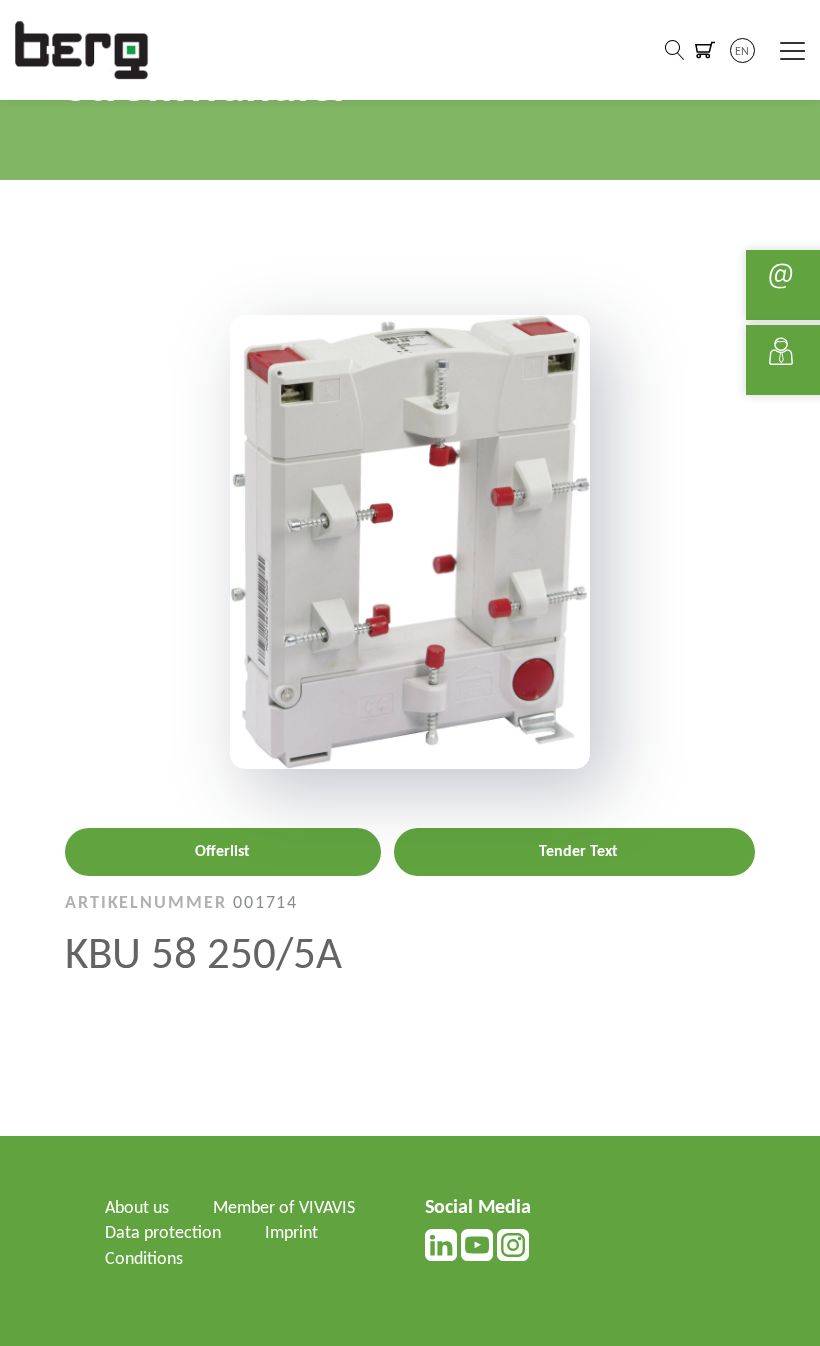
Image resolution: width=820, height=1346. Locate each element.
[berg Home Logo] (82, 49)
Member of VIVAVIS (284, 1208)
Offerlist (222, 852)
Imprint (291, 1233)
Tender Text (578, 852)
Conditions (144, 1259)
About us (137, 1208)
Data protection (163, 1233)
